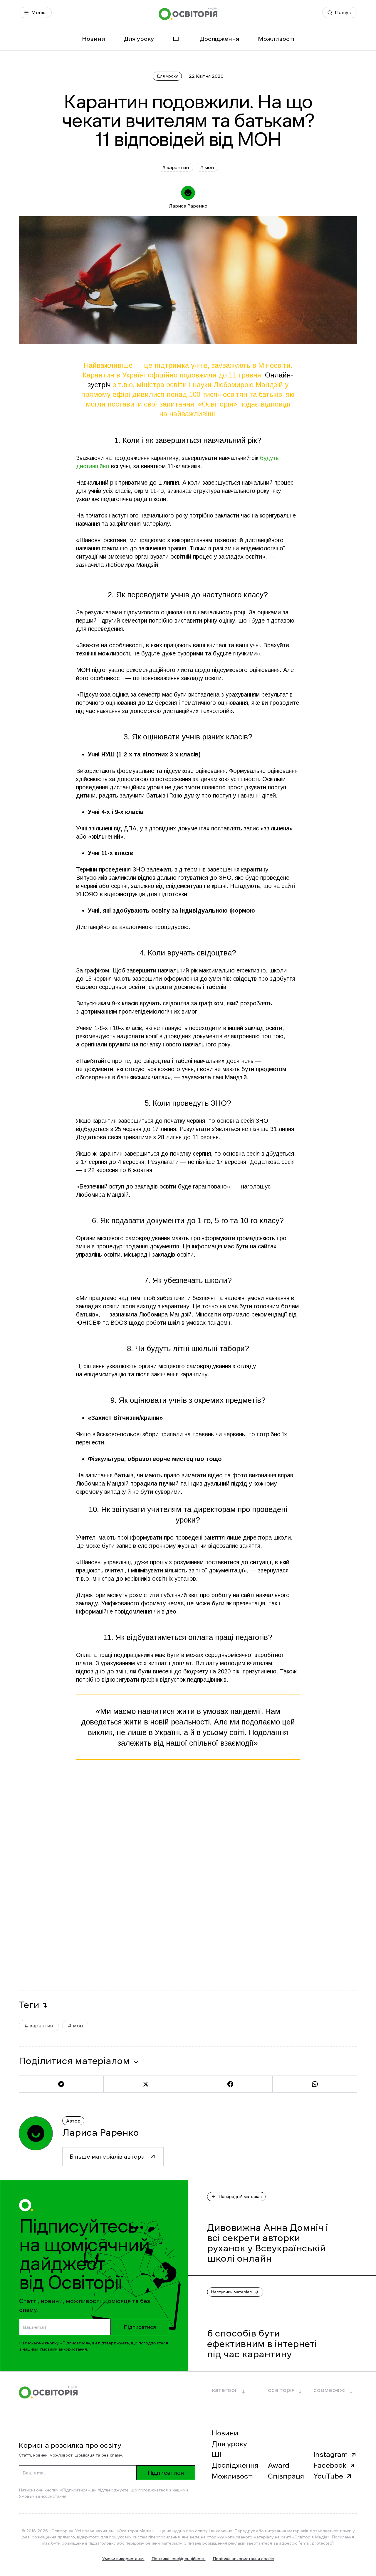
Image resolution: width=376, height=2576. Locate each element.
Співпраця (286, 2476)
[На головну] (188, 14)
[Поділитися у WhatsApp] (315, 2084)
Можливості (276, 39)
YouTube (328, 2476)
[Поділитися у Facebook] (230, 2084)
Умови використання (123, 2559)
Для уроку (139, 39)
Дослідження (219, 39)
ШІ (177, 39)
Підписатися (140, 2327)
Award (279, 2465)
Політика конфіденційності (179, 2559)
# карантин (176, 167)
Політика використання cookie (243, 2559)
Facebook (330, 2465)
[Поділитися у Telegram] (61, 2084)
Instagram (331, 2454)
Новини (94, 39)
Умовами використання (63, 2349)
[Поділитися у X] (146, 2084)
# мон (207, 167)
